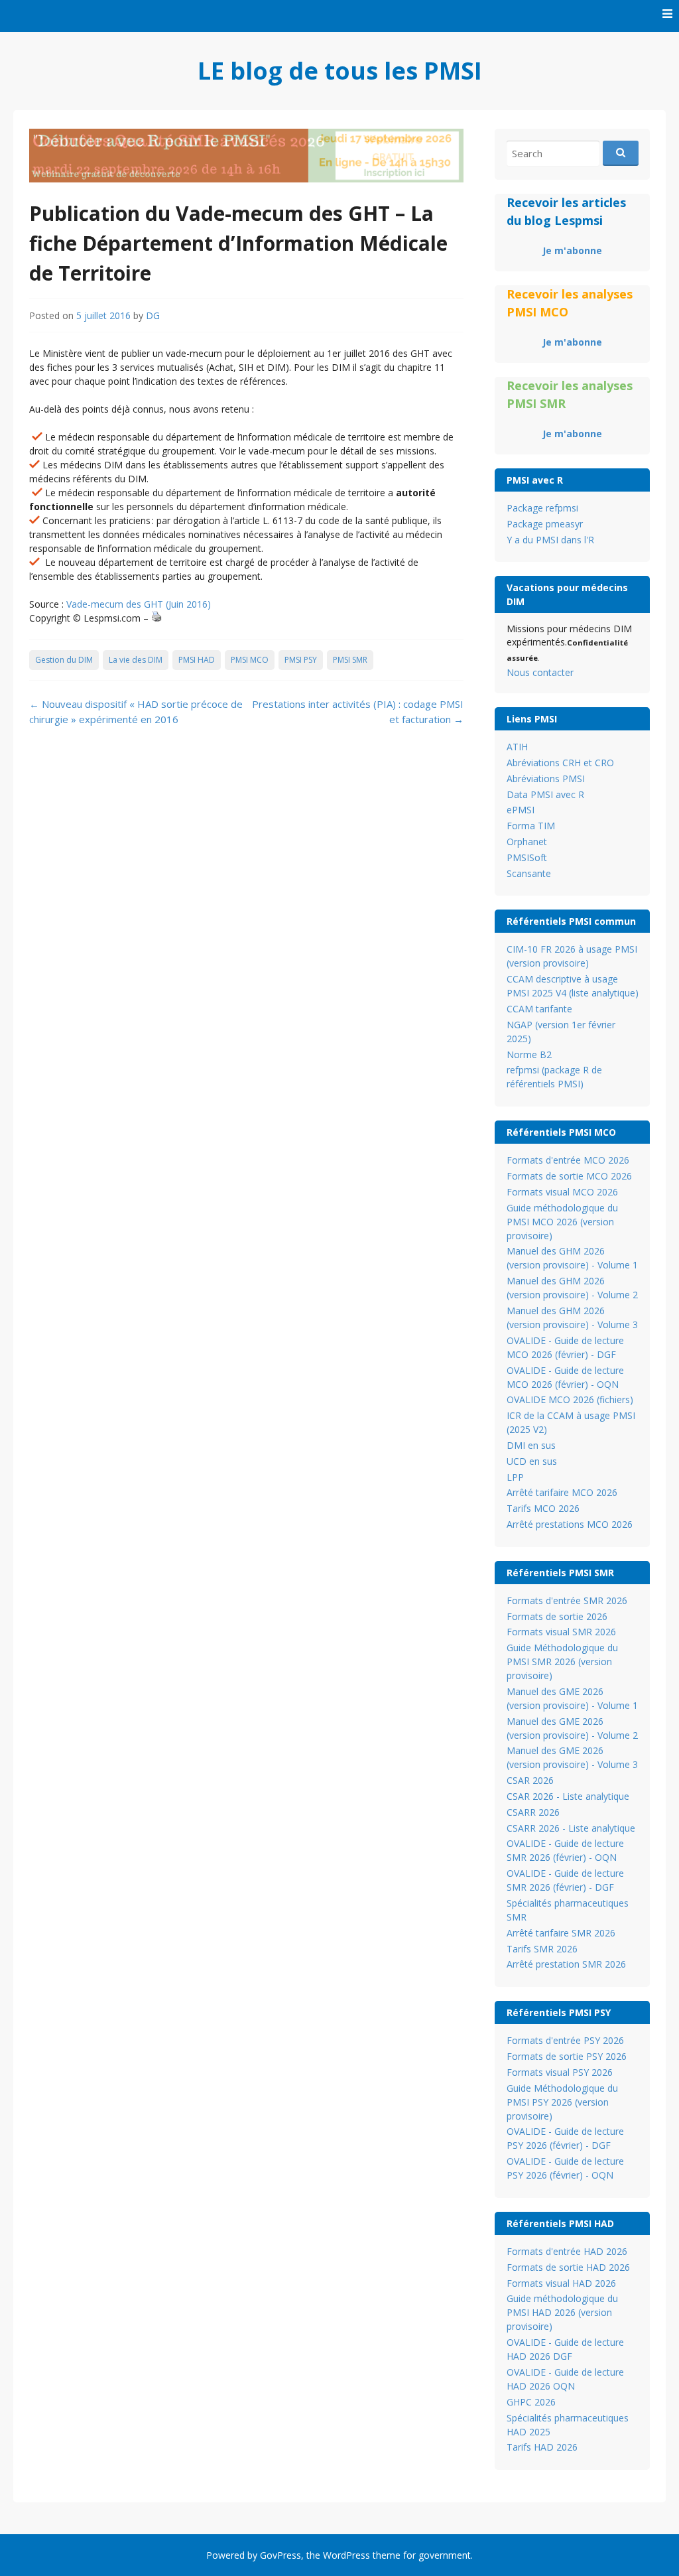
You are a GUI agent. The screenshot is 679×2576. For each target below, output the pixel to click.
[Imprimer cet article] (156, 618)
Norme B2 (529, 1054)
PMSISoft (527, 857)
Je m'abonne (572, 250)
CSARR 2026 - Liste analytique (571, 1828)
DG (153, 315)
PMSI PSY (301, 660)
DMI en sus (531, 1445)
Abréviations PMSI (546, 779)
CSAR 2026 (530, 1780)
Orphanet (527, 842)
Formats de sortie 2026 (557, 1616)
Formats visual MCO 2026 (562, 1192)
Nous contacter (540, 672)
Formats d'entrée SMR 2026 (567, 1600)
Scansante (529, 873)
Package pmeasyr (545, 524)
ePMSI (521, 810)
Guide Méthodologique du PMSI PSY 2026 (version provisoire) (562, 2102)
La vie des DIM (136, 660)
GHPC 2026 (531, 2402)
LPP (515, 1477)
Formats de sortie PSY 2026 (567, 2056)
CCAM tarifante (539, 1009)
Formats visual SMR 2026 (561, 1632)
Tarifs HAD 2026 (542, 2447)
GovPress (280, 2555)
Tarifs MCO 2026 (543, 1508)
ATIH (517, 747)
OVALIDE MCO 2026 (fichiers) (570, 1399)
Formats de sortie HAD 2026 (568, 2267)
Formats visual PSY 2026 (560, 2072)
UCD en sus (532, 1461)
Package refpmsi (542, 508)
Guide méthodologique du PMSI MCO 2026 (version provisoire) (562, 1222)
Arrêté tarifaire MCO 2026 (562, 1492)
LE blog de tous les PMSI (340, 71)
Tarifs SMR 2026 (542, 1949)
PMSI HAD (197, 660)
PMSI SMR (350, 660)
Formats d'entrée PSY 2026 (565, 2040)
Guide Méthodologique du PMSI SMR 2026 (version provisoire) (562, 1661)
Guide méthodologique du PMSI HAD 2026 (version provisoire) (562, 2312)
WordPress (346, 2555)
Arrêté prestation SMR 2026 (566, 1964)
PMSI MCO (250, 660)
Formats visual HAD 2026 (561, 2283)
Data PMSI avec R (545, 794)
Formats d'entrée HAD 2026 (567, 2251)
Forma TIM (531, 826)
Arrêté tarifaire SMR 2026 (561, 1933)
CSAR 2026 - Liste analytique (568, 1796)
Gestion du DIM (64, 660)
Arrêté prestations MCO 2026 (570, 1524)
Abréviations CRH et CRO (560, 763)
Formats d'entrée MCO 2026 (568, 1160)
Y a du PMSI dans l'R (550, 540)
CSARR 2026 (533, 1812)
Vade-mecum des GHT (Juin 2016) (139, 604)
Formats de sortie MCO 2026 (569, 1176)
